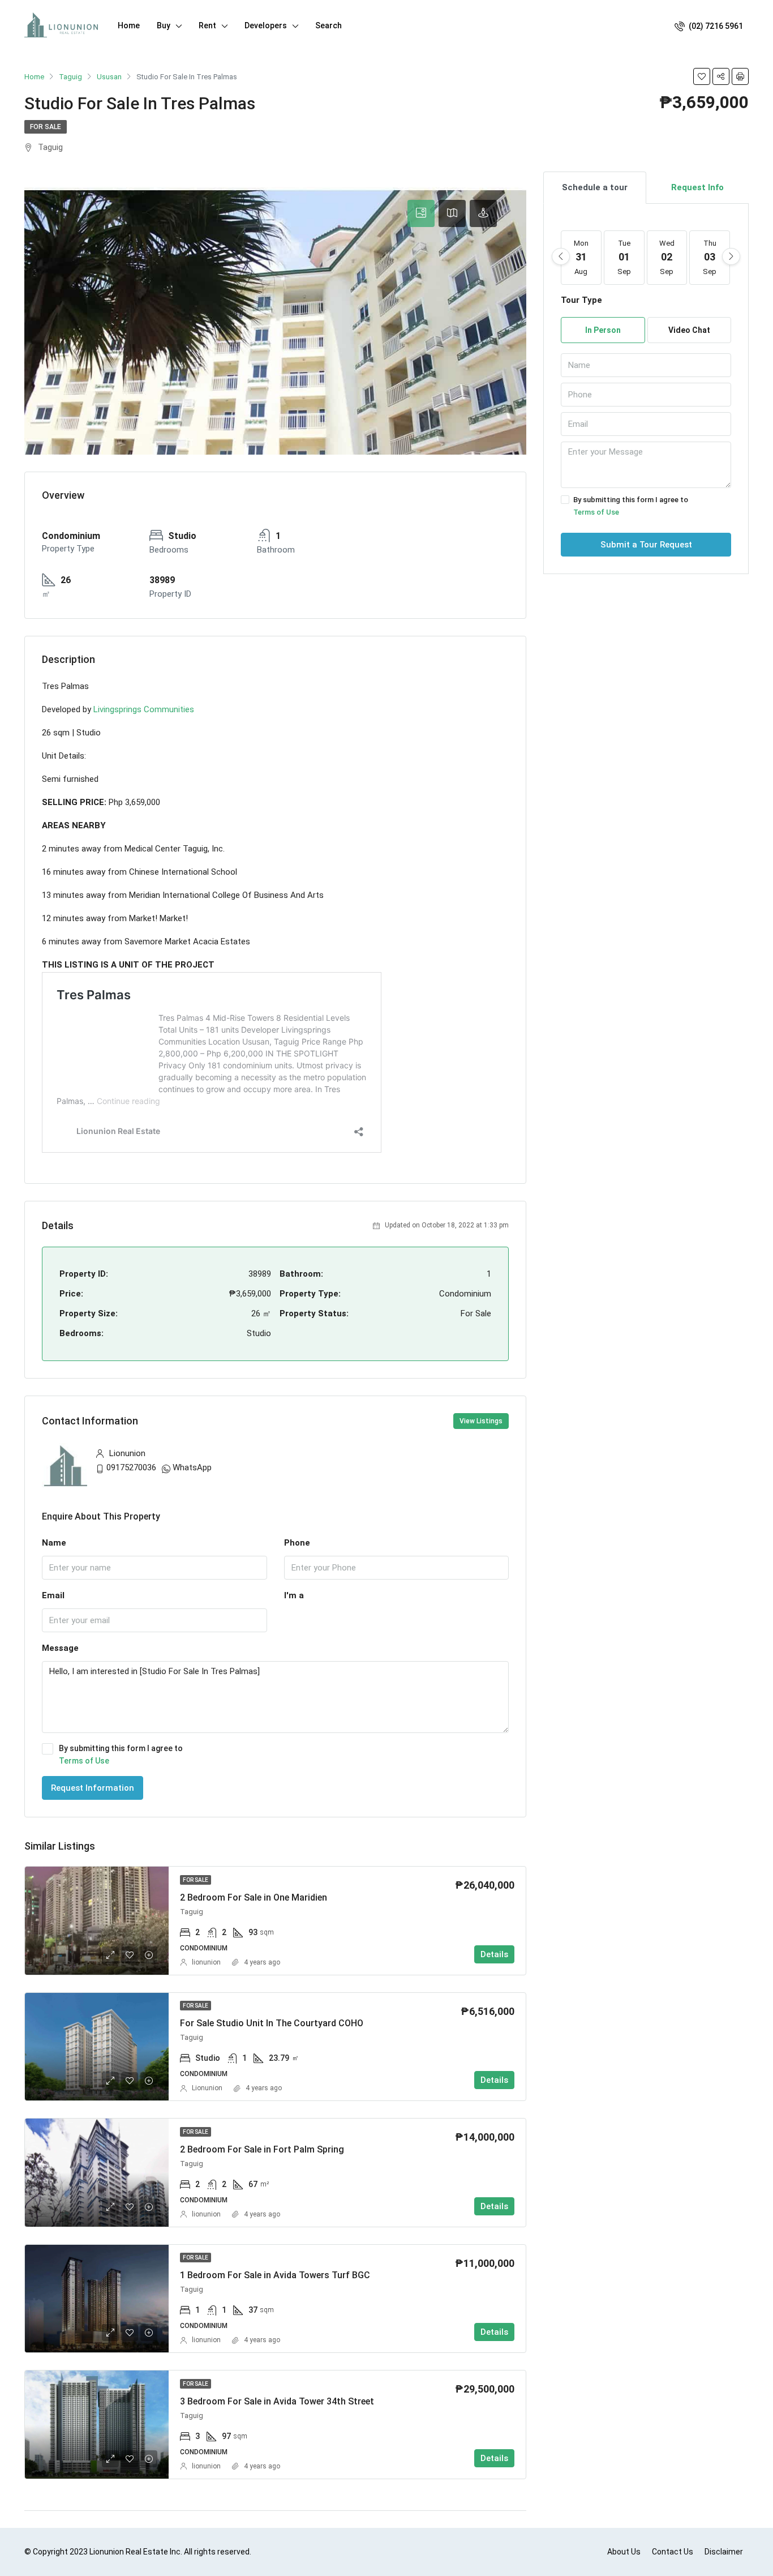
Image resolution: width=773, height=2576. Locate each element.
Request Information (93, 1788)
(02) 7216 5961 (715, 26)
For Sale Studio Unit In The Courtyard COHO (272, 2023)
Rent (207, 25)
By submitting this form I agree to (121, 1755)
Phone (297, 1543)
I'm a (294, 1595)
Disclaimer (724, 2552)
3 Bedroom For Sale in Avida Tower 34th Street (277, 2401)
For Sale (46, 127)
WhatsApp (192, 1467)
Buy (164, 25)
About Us (624, 2552)
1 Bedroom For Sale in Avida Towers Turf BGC (275, 2275)
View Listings (481, 1421)
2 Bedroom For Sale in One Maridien (254, 1897)
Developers (266, 25)
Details (494, 1954)
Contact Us (673, 2552)
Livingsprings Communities (144, 709)
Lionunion (207, 2088)
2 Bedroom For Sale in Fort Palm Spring (262, 2149)
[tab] (421, 213)
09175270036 (131, 1467)
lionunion (206, 1962)
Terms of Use (84, 1761)
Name (54, 1543)
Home (129, 25)
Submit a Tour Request (646, 545)
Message (60, 1648)
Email (53, 1595)
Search (328, 25)
